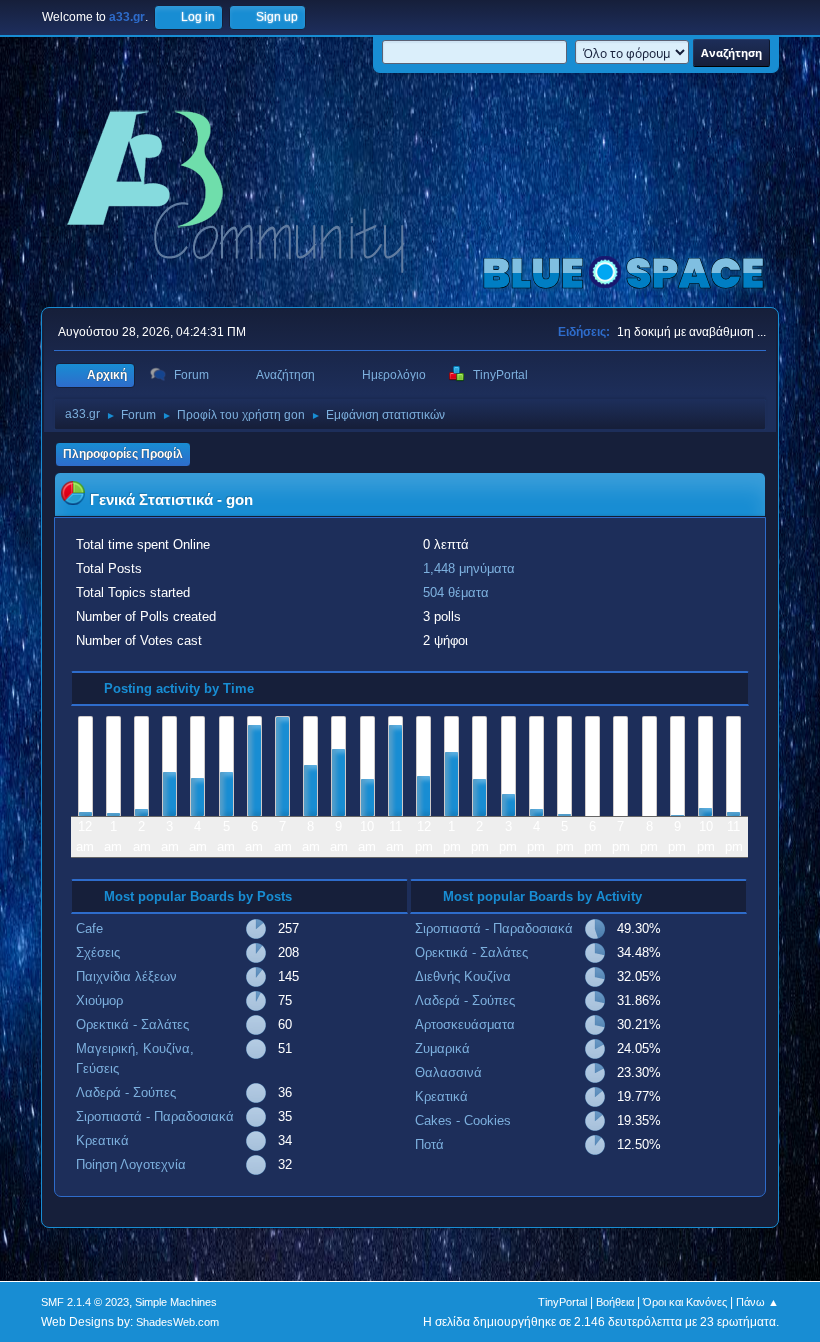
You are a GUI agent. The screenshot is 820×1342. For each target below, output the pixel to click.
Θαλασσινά (448, 1072)
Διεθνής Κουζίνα (463, 976)
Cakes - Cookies (463, 1120)
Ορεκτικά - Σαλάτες (132, 1024)
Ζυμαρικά (442, 1048)
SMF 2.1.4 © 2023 (85, 1302)
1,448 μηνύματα (469, 568)
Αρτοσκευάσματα (465, 1024)
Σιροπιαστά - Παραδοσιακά (155, 1116)
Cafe (89, 928)
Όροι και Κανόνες (685, 1302)
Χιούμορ (99, 1000)
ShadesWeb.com (177, 1322)
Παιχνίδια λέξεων (126, 976)
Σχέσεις (98, 952)
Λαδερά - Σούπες (126, 1092)
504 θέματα (456, 592)
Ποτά (429, 1144)
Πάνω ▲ (757, 1302)
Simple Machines (176, 1302)
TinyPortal (562, 1302)
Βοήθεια (615, 1302)
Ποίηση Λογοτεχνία (131, 1164)
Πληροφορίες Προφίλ (123, 454)
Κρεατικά (102, 1140)
